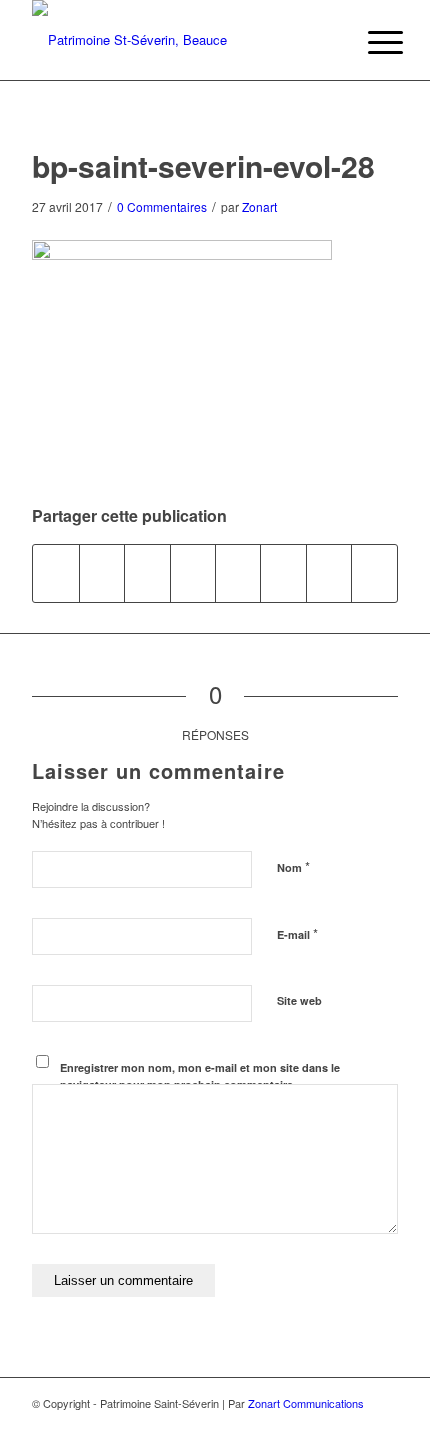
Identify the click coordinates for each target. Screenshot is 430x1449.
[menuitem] (370, 42)
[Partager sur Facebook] (55, 573)
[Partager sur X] (102, 573)
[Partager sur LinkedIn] (193, 573)
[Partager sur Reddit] (329, 573)
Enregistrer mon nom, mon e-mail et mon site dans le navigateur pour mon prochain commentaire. (200, 1076)
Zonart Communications (306, 1403)
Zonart (259, 206)
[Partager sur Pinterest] (147, 573)
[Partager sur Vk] (283, 573)
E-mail (297, 933)
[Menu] (370, 42)
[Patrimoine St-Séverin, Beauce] (178, 40)
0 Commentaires (162, 206)
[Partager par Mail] (374, 573)
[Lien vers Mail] (383, 1424)
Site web (299, 1000)
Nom (293, 866)
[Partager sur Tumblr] (238, 573)
